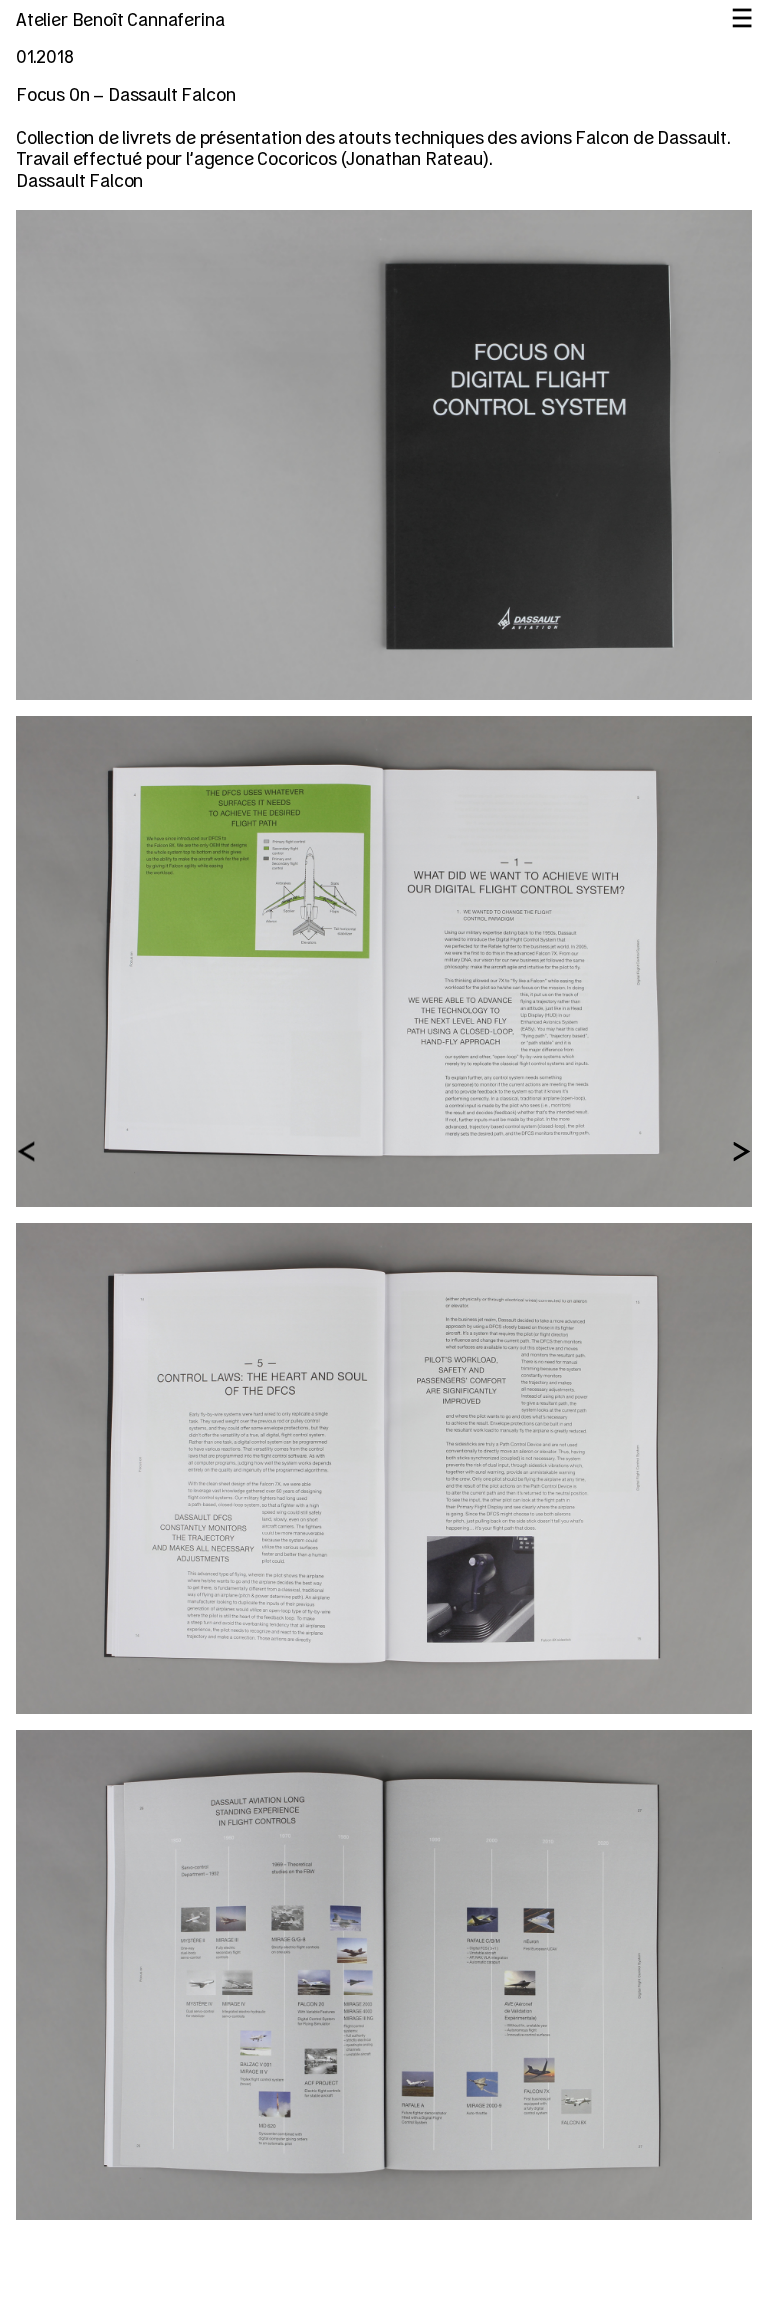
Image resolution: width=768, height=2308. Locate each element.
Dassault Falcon (79, 182)
